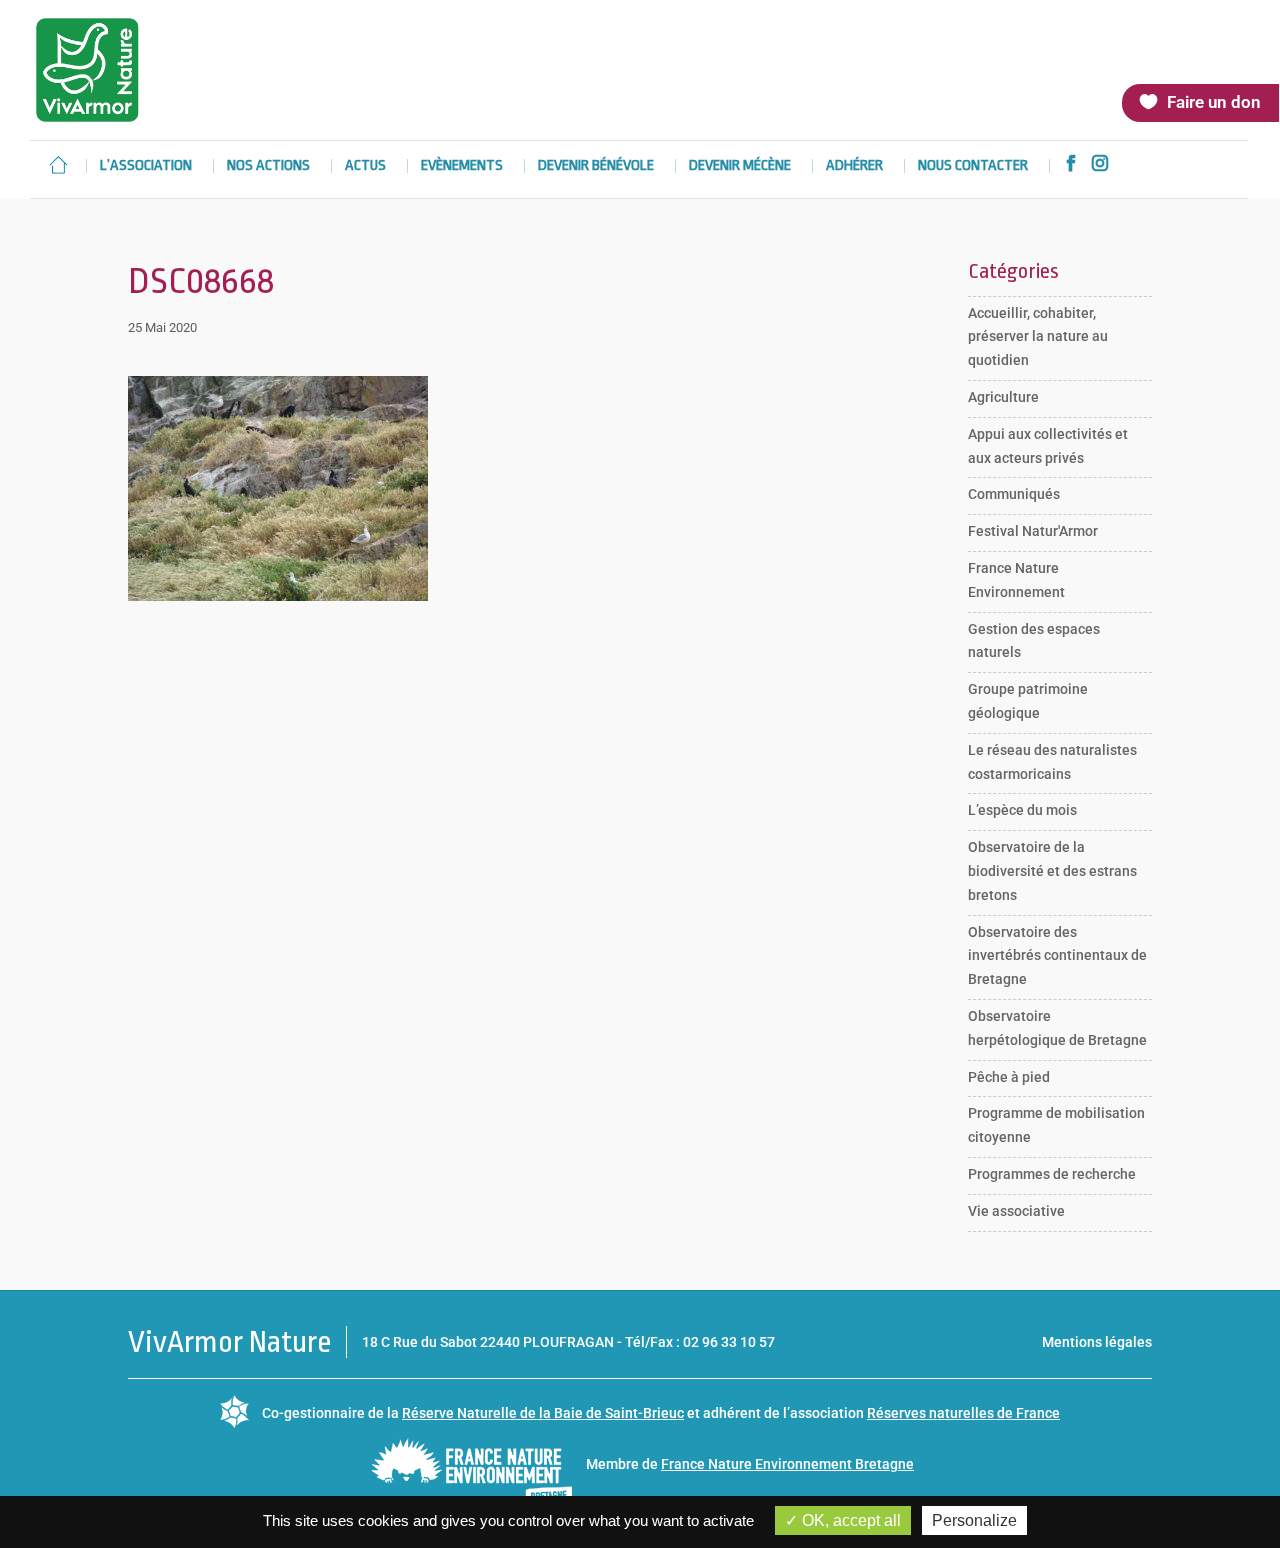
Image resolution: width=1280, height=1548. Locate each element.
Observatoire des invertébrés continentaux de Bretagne (1057, 956)
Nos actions (268, 166)
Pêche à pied (1009, 1077)
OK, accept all (849, 1520)
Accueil (58, 165)
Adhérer (854, 166)
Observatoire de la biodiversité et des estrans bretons (1052, 871)
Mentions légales (1097, 1342)
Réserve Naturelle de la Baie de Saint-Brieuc (543, 1413)
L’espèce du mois (1022, 810)
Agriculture (1003, 397)
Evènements (462, 166)
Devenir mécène (740, 166)
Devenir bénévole (596, 166)
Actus (365, 166)
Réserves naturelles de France (963, 1413)
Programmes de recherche (1052, 1174)
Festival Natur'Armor (1033, 531)
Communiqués (1014, 494)
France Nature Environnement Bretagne (787, 1464)
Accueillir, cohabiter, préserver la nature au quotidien (1038, 337)
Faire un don (1214, 102)
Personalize (974, 1520)
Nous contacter (973, 166)
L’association (146, 166)
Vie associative (1016, 1211)
